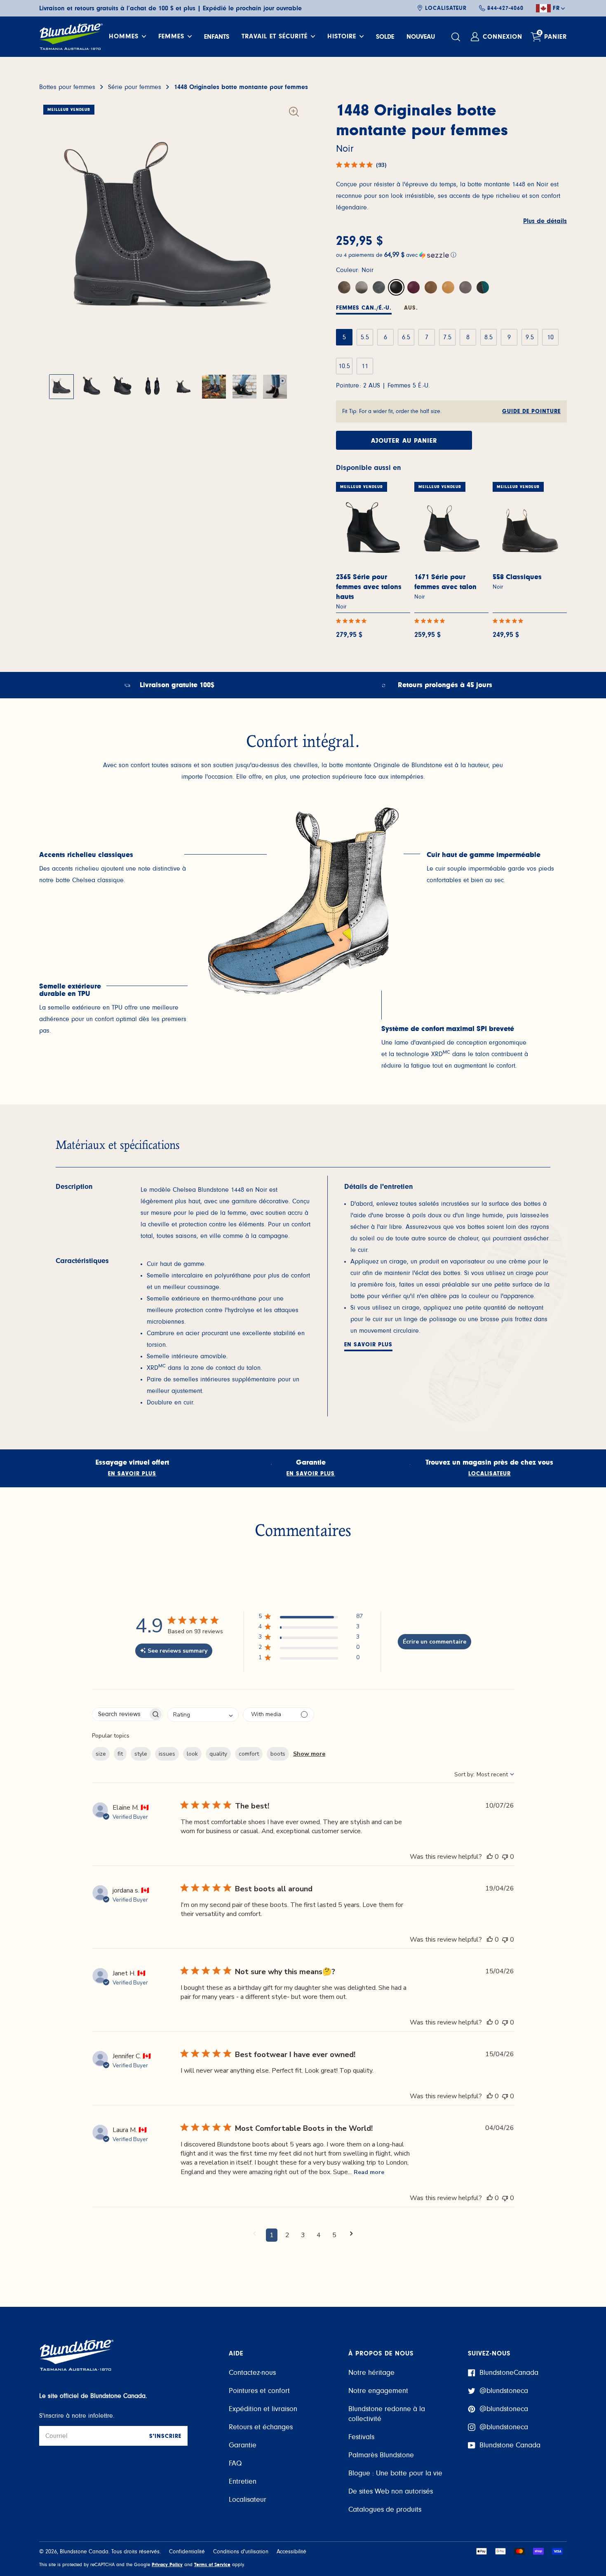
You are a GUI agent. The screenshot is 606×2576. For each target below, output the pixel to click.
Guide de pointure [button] (531, 411)
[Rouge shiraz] (413, 287)
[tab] (364, 309)
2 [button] (287, 2235)
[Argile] (362, 287)
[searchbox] (120, 1714)
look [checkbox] (192, 1754)
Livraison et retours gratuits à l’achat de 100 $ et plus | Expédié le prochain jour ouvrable (170, 8)
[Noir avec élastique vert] (483, 287)
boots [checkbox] (278, 1754)
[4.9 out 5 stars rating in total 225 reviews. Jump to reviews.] (510, 621)
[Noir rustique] (379, 287)
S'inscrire (165, 2436)
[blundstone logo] (71, 37)
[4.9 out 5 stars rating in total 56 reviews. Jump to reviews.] (353, 621)
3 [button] (303, 2235)
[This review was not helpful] (505, 1857)
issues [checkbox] (167, 1754)
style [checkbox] (141, 1754)
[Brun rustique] (344, 287)
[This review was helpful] (490, 1857)
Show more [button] (309, 1754)
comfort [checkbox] (249, 1754)
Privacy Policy (167, 2564)
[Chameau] (448, 287)
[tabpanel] (113, 869)
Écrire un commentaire (435, 1642)
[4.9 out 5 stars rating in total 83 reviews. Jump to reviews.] (431, 621)
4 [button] (319, 2235)
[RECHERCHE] (457, 37)
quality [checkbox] (218, 1754)
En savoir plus (368, 1345)
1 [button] (272, 2235)
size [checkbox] (101, 1754)
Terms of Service (212, 2564)
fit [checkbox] (120, 1754)
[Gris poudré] (465, 287)
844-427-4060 (505, 8)
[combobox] (203, 1715)
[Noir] (396, 287)
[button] (451, 255)
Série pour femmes (135, 87)
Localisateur (446, 8)
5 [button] (334, 2235)
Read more (369, 2172)
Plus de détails (545, 221)
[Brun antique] (431, 287)
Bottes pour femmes (67, 87)
